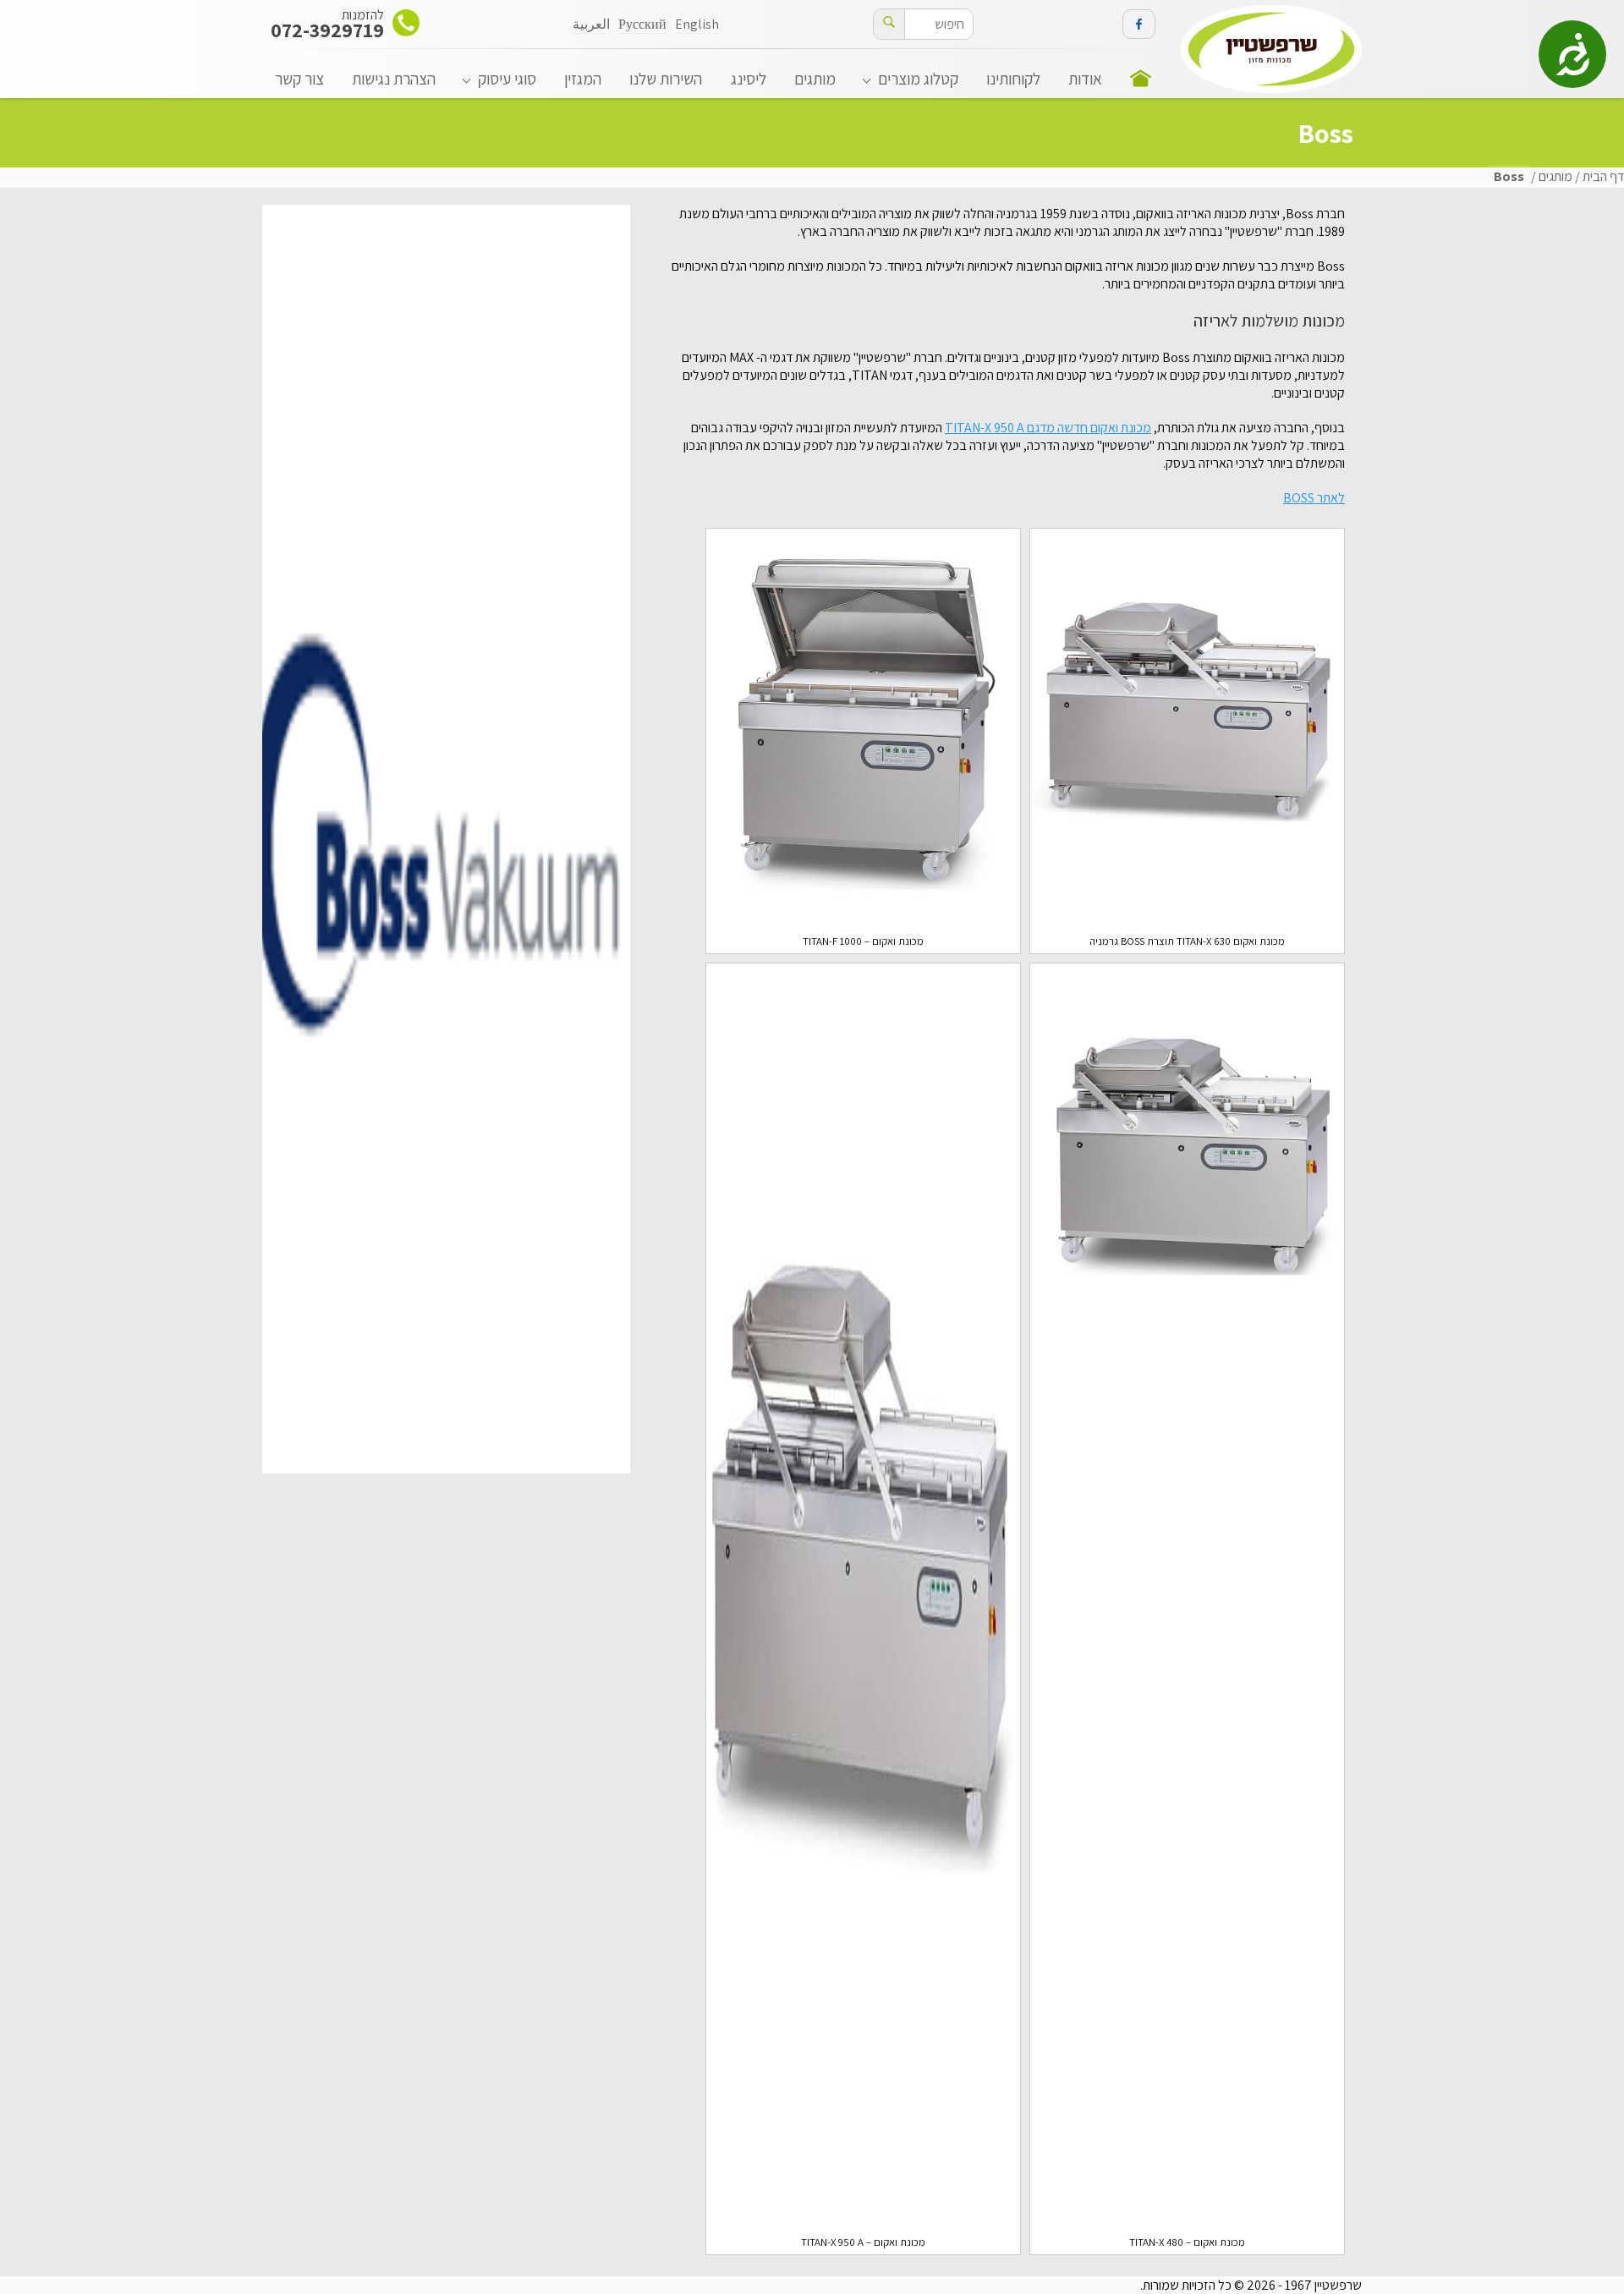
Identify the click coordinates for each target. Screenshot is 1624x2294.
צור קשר (299, 79)
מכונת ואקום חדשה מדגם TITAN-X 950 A (1048, 428)
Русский (642, 24)
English (697, 24)
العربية (591, 24)
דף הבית (1603, 176)
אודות (1085, 79)
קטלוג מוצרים (918, 79)
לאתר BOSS (1314, 498)
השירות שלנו (666, 79)
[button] (889, 24)
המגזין (583, 79)
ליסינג (749, 79)
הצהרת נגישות (394, 79)
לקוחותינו (1013, 79)
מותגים (815, 79)
